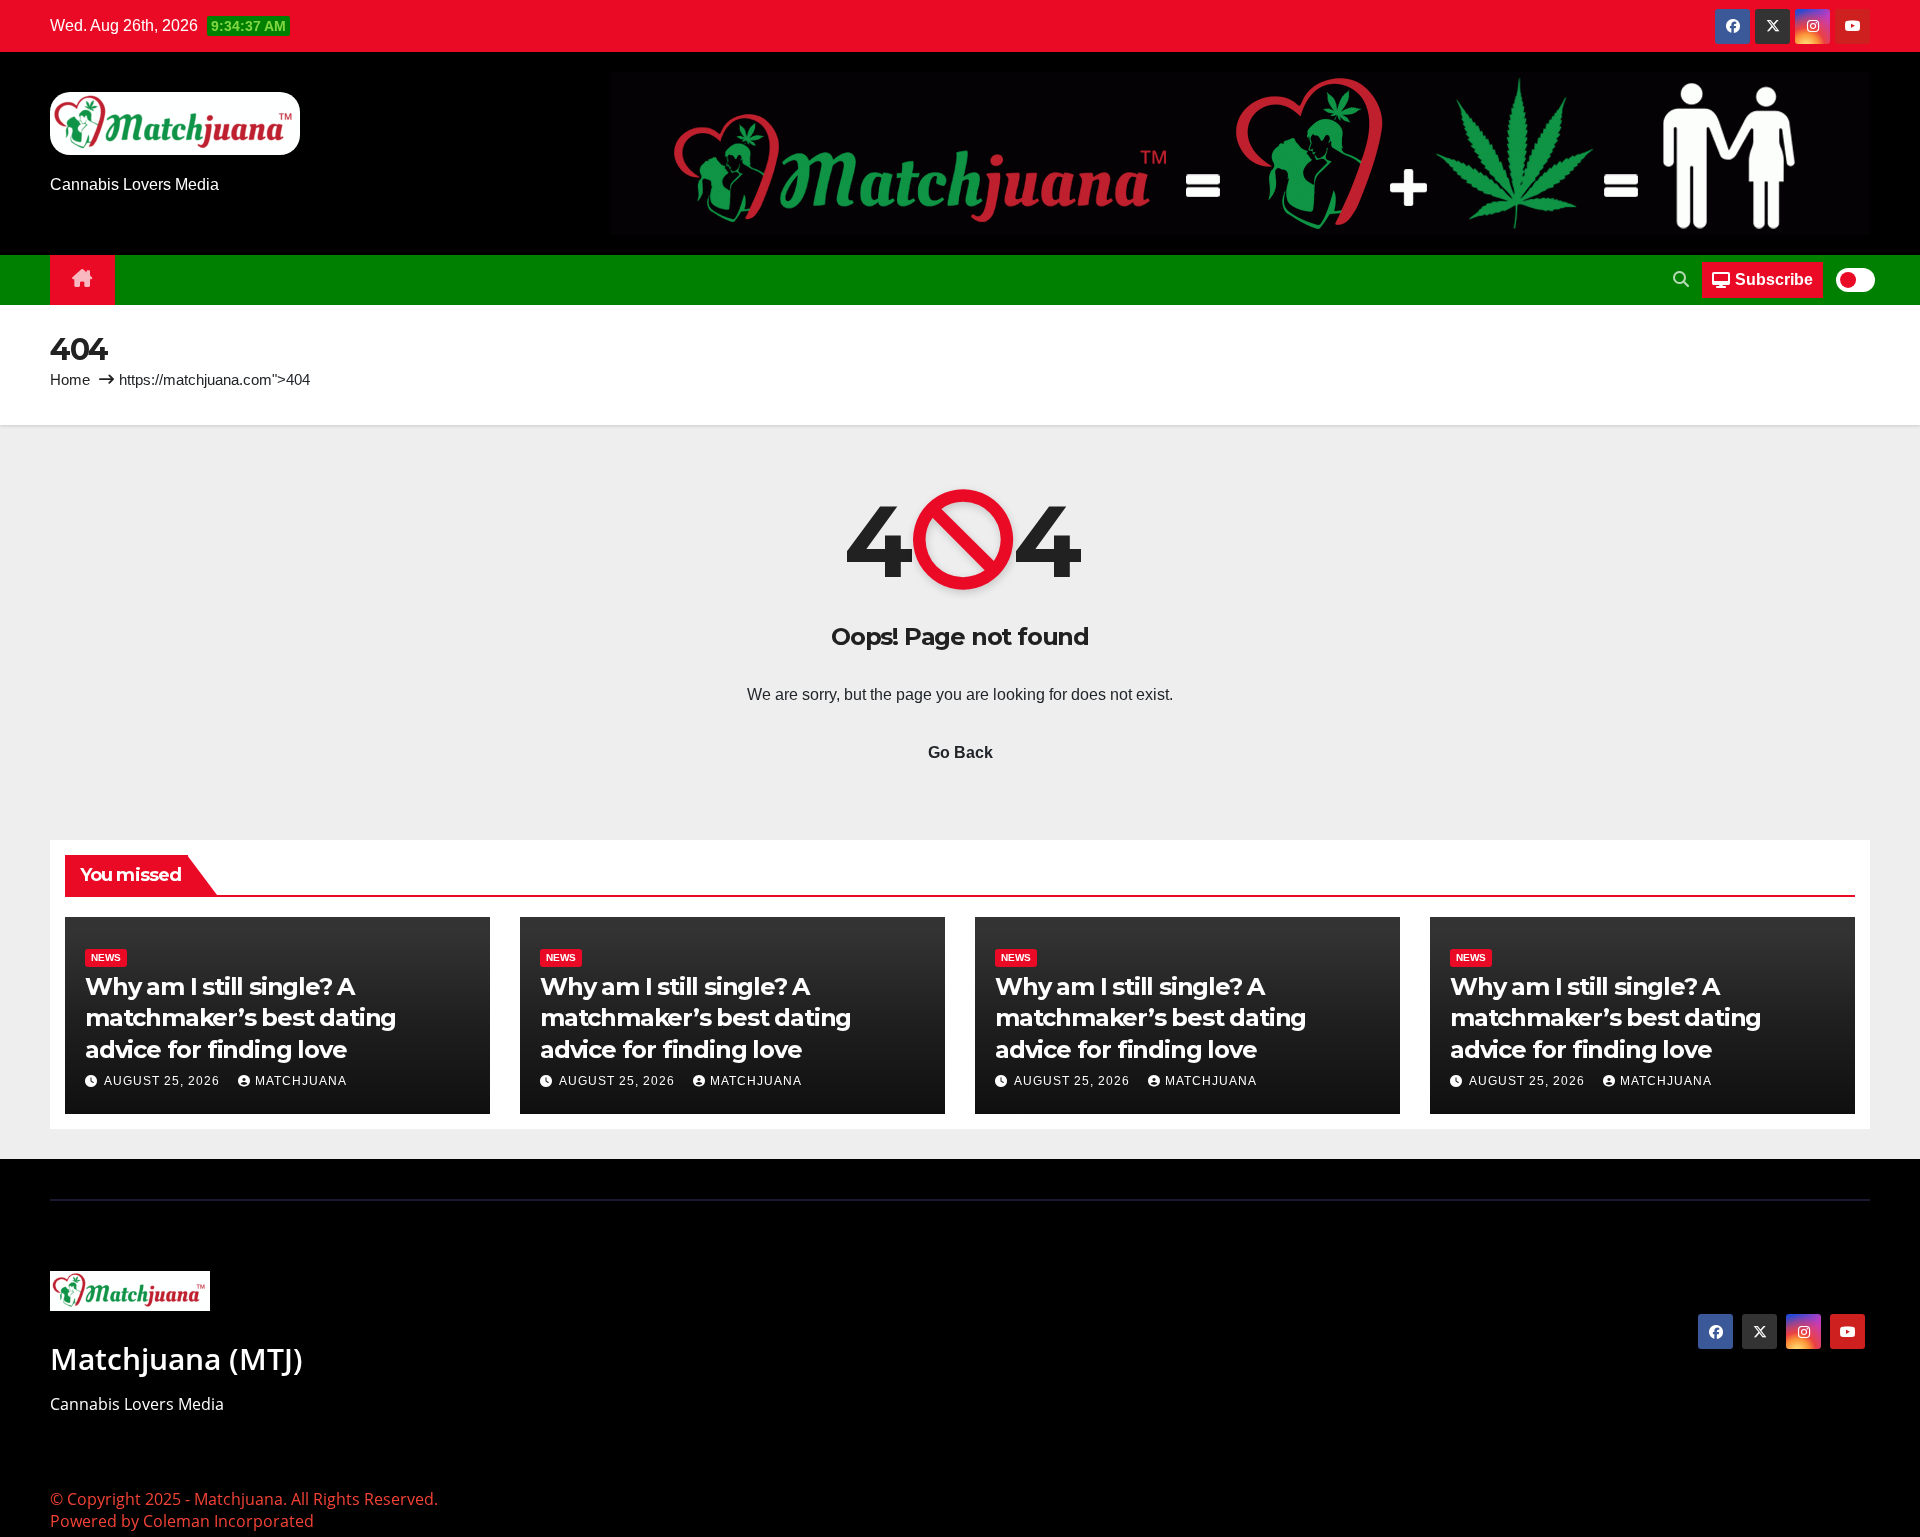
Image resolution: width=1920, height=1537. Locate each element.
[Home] (82, 280)
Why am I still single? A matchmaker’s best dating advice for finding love (240, 1017)
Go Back (960, 752)
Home (70, 379)
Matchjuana (301, 1081)
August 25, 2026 (164, 1081)
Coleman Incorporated (228, 1521)
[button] (1681, 279)
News (106, 957)
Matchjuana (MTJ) (176, 1358)
